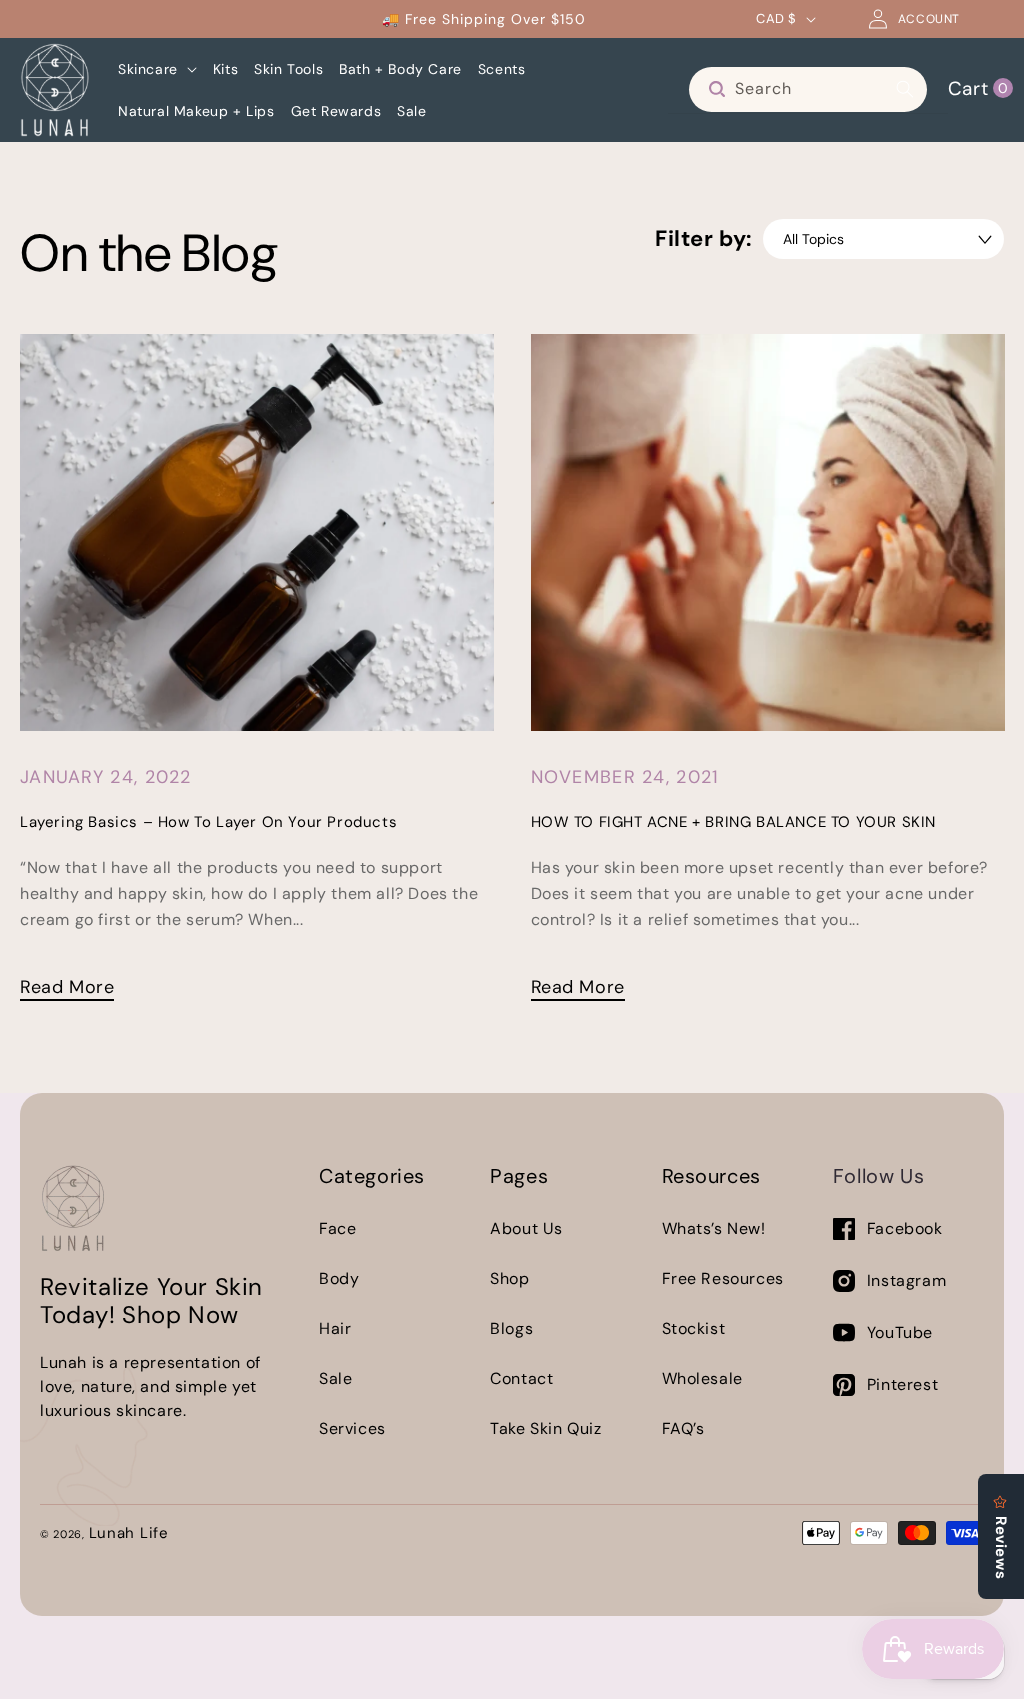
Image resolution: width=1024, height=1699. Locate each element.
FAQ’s (683, 1428)
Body (339, 1278)
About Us (526, 1228)
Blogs (511, 1328)
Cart (978, 87)
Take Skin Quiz (545, 1428)
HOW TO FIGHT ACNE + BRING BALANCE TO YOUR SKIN (734, 822)
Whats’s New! (714, 1228)
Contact (521, 1378)
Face (337, 1228)
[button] (157, 69)
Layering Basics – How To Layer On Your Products (208, 822)
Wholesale (702, 1378)
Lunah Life (129, 1533)
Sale (335, 1378)
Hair (335, 1328)
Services (352, 1428)
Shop (509, 1278)
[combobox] (808, 89)
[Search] (905, 89)
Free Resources (723, 1278)
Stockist (694, 1328)
